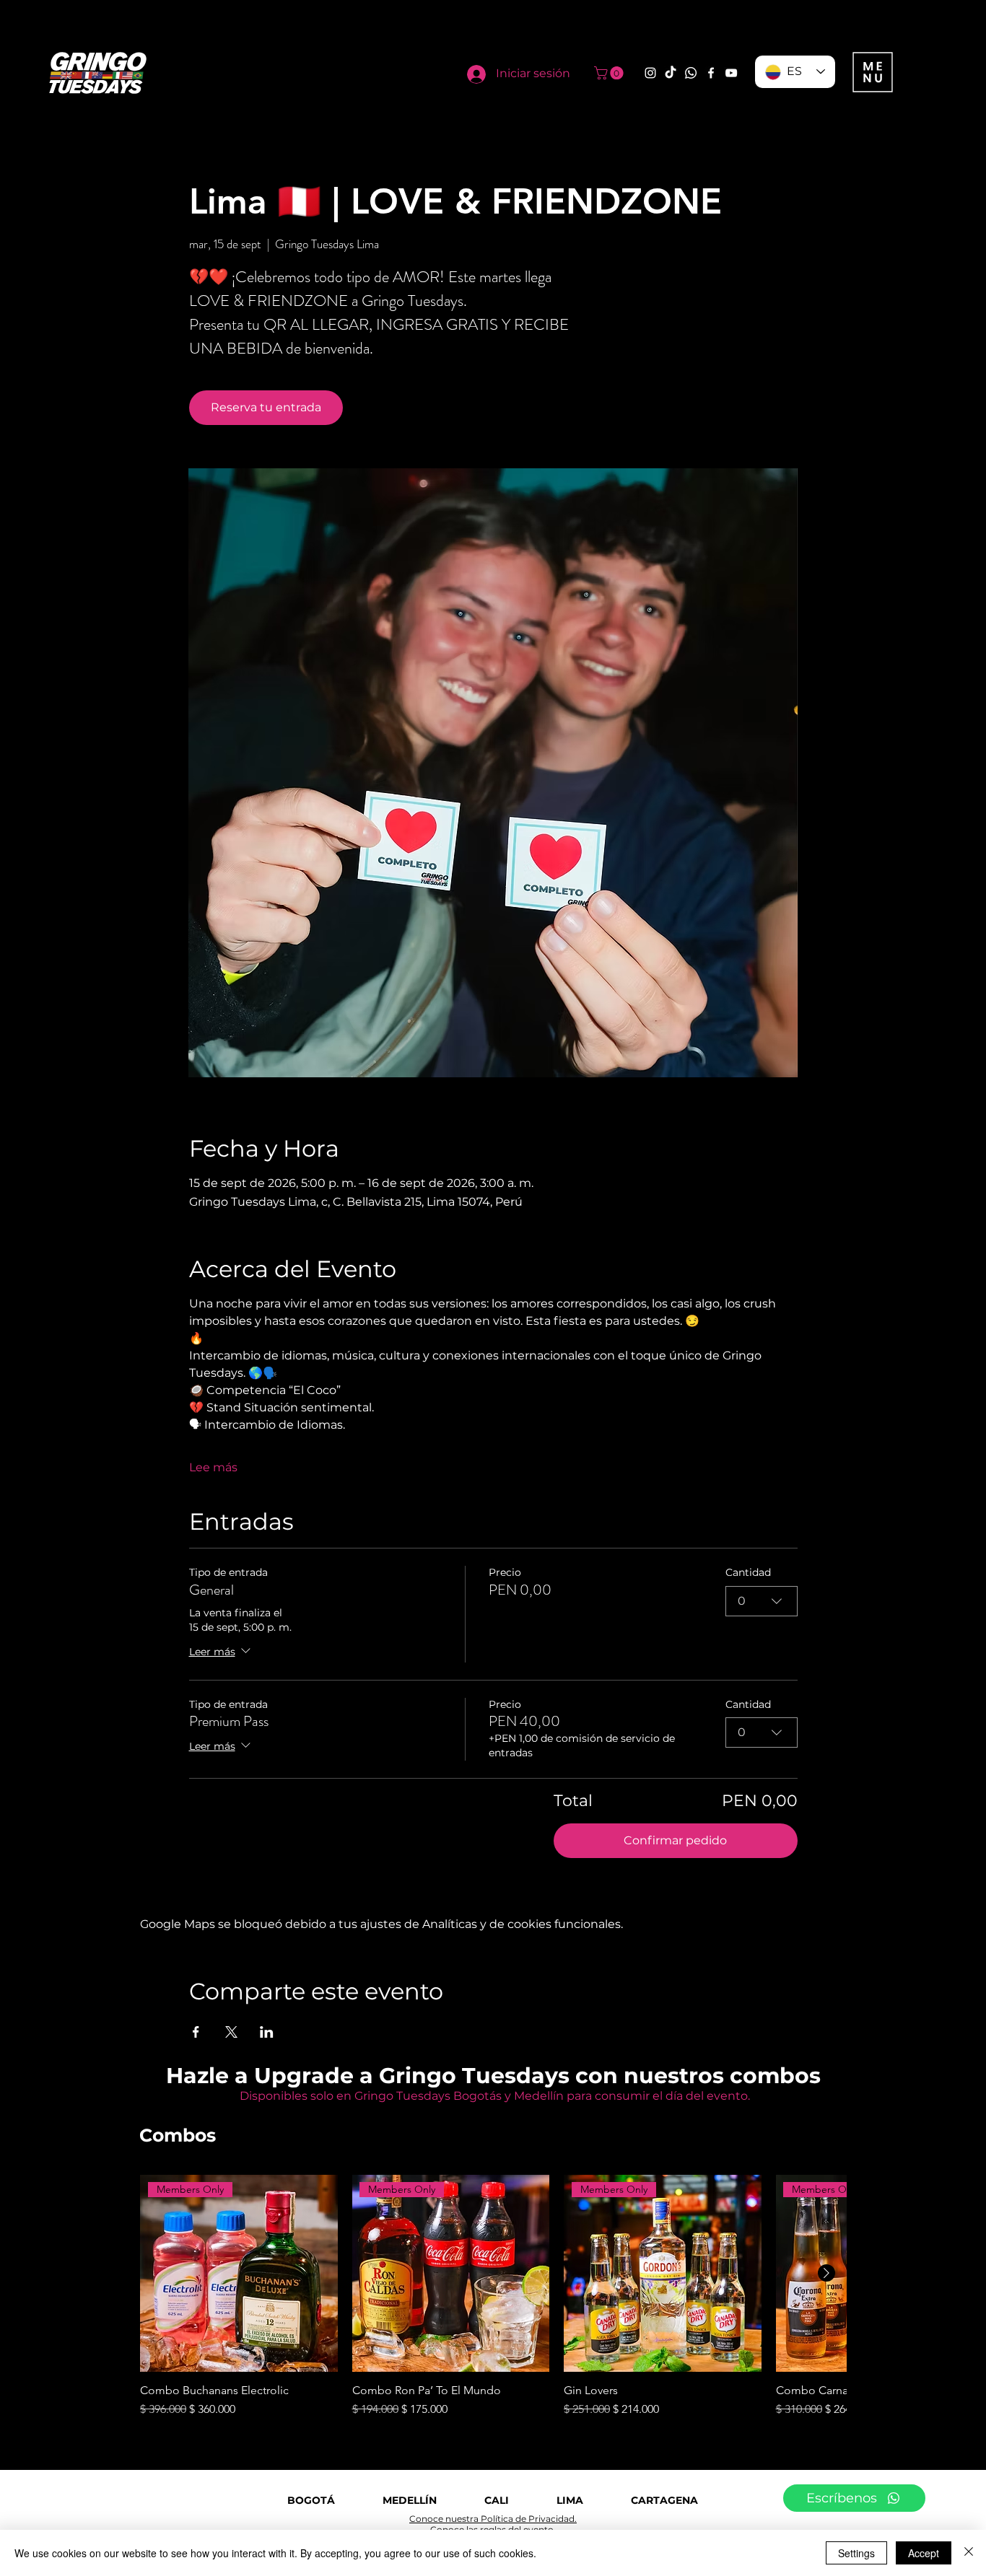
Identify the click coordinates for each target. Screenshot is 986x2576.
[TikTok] (671, 73)
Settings (856, 2553)
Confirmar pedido (675, 1840)
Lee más (213, 1467)
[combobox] (762, 1601)
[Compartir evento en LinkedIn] (267, 2032)
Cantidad (748, 1572)
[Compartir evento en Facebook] (196, 2032)
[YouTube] (731, 73)
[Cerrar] (969, 2553)
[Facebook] (711, 73)
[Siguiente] (826, 2273)
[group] (493, 2297)
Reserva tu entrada (266, 407)
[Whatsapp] (691, 73)
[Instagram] (650, 73)
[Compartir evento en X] (231, 2032)
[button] (610, 73)
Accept (924, 2553)
